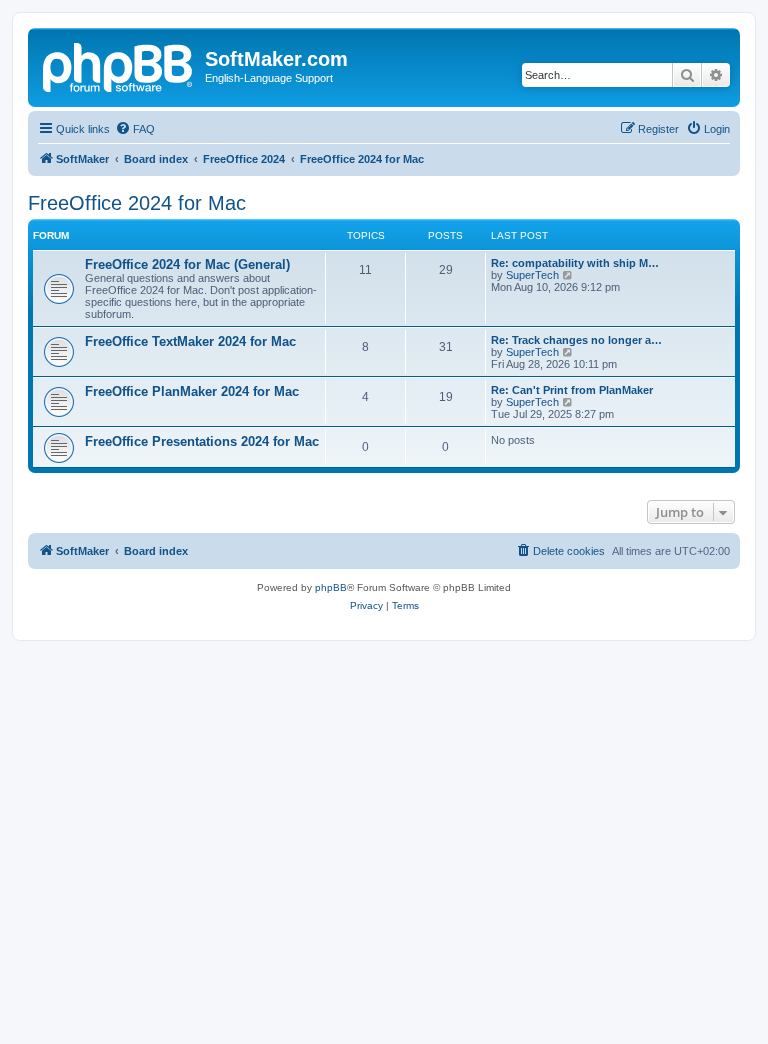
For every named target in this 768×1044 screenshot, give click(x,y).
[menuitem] (135, 129)
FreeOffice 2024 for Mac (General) (187, 264)
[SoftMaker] (119, 65)
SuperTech (532, 275)
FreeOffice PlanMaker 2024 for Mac (192, 391)
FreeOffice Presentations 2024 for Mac (202, 441)
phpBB (331, 587)
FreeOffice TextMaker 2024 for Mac (190, 341)
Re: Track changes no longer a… (576, 340)
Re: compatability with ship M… (575, 263)
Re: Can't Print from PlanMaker (572, 390)
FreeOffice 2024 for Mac (137, 203)
